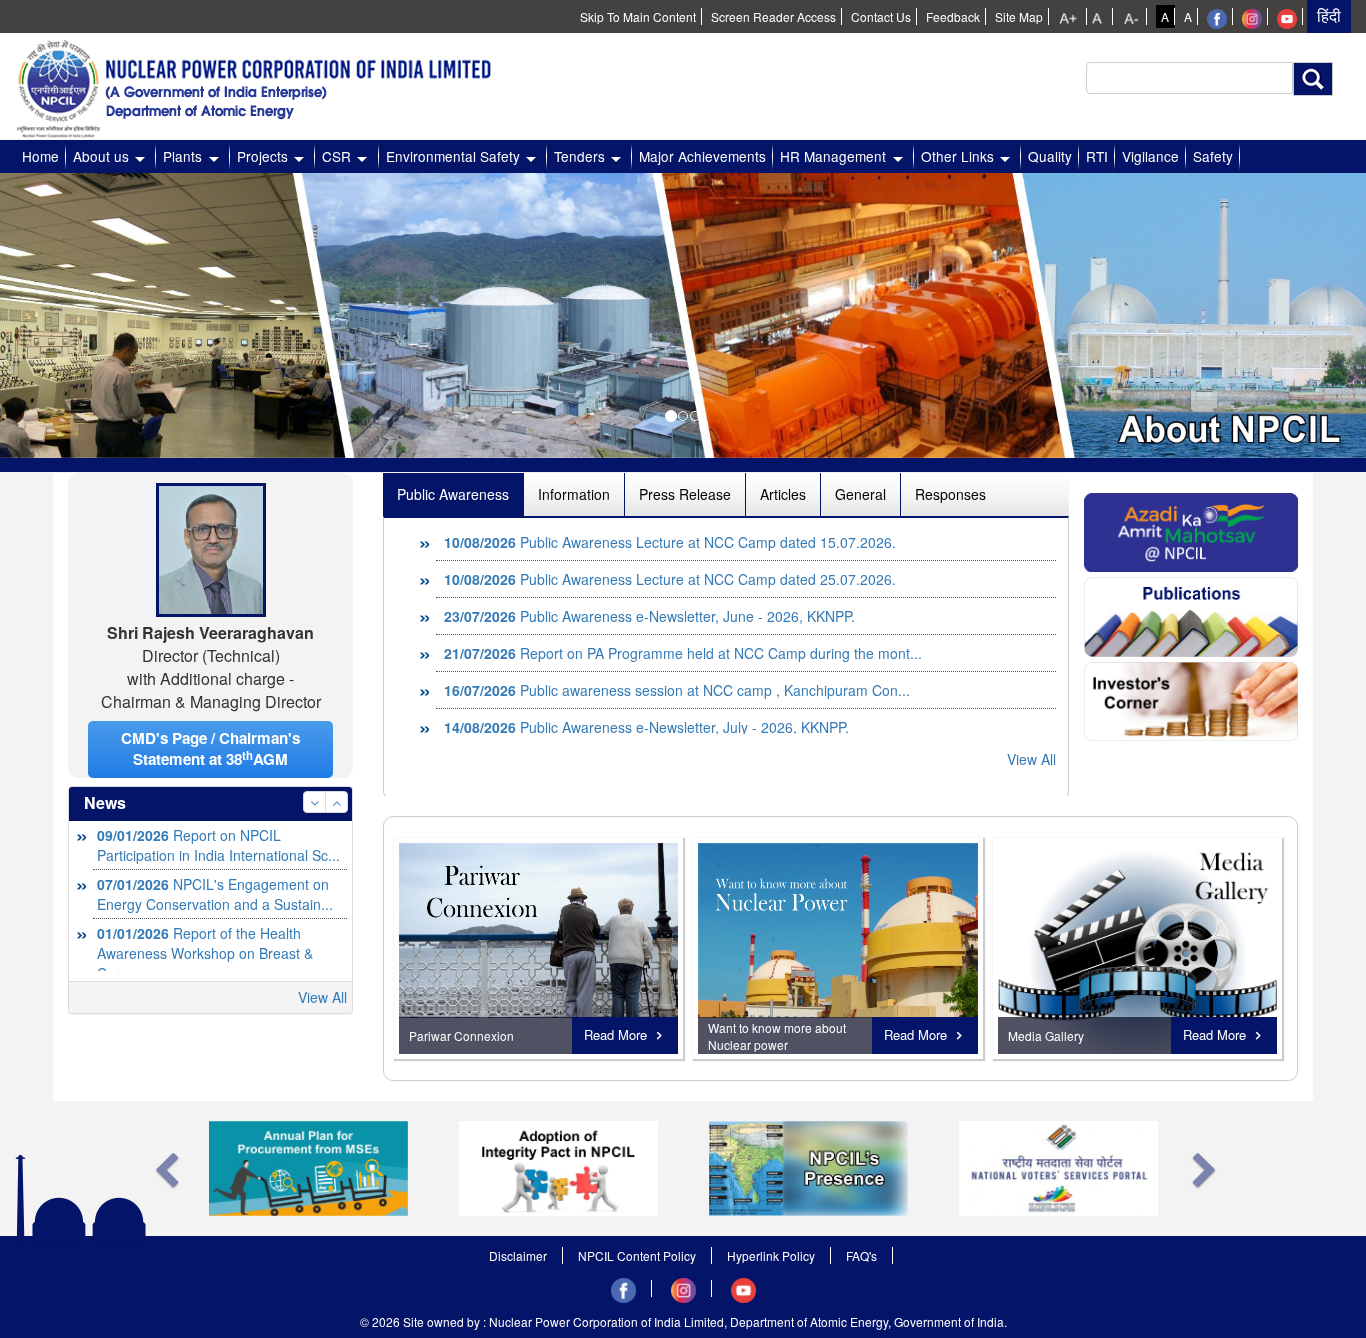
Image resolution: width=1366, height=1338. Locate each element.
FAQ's (861, 1255)
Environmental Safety (453, 156)
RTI (1097, 156)
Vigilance (1150, 156)
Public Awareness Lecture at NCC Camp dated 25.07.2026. (670, 542)
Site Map (1019, 16)
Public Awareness (453, 494)
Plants (182, 156)
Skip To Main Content (638, 16)
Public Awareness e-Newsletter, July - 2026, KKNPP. (646, 690)
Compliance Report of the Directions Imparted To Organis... (216, 963)
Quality (1050, 156)
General (860, 494)
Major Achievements (702, 156)
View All (322, 997)
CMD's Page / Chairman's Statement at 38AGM (210, 749)
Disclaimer (518, 1255)
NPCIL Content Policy (637, 1255)
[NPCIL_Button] (1137, 948)
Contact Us (881, 16)
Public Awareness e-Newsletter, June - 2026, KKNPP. (649, 579)
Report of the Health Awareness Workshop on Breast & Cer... (205, 904)
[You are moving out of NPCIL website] (1217, 16)
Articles (783, 494)
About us (101, 156)
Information (574, 494)
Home (40, 156)
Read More (615, 1034)
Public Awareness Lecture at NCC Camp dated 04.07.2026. (670, 727)
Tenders (579, 156)
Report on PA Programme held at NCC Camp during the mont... (683, 616)
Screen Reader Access (773, 16)
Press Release (685, 494)
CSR (336, 156)
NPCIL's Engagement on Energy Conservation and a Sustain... (215, 845)
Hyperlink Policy (771, 1255)
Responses (950, 494)
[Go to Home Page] (265, 83)
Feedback (953, 16)
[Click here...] (1191, 530)
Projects (262, 156)
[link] (1070, 16)
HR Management (833, 156)
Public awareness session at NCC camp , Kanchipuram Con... (677, 653)
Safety (1213, 156)
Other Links (957, 156)
